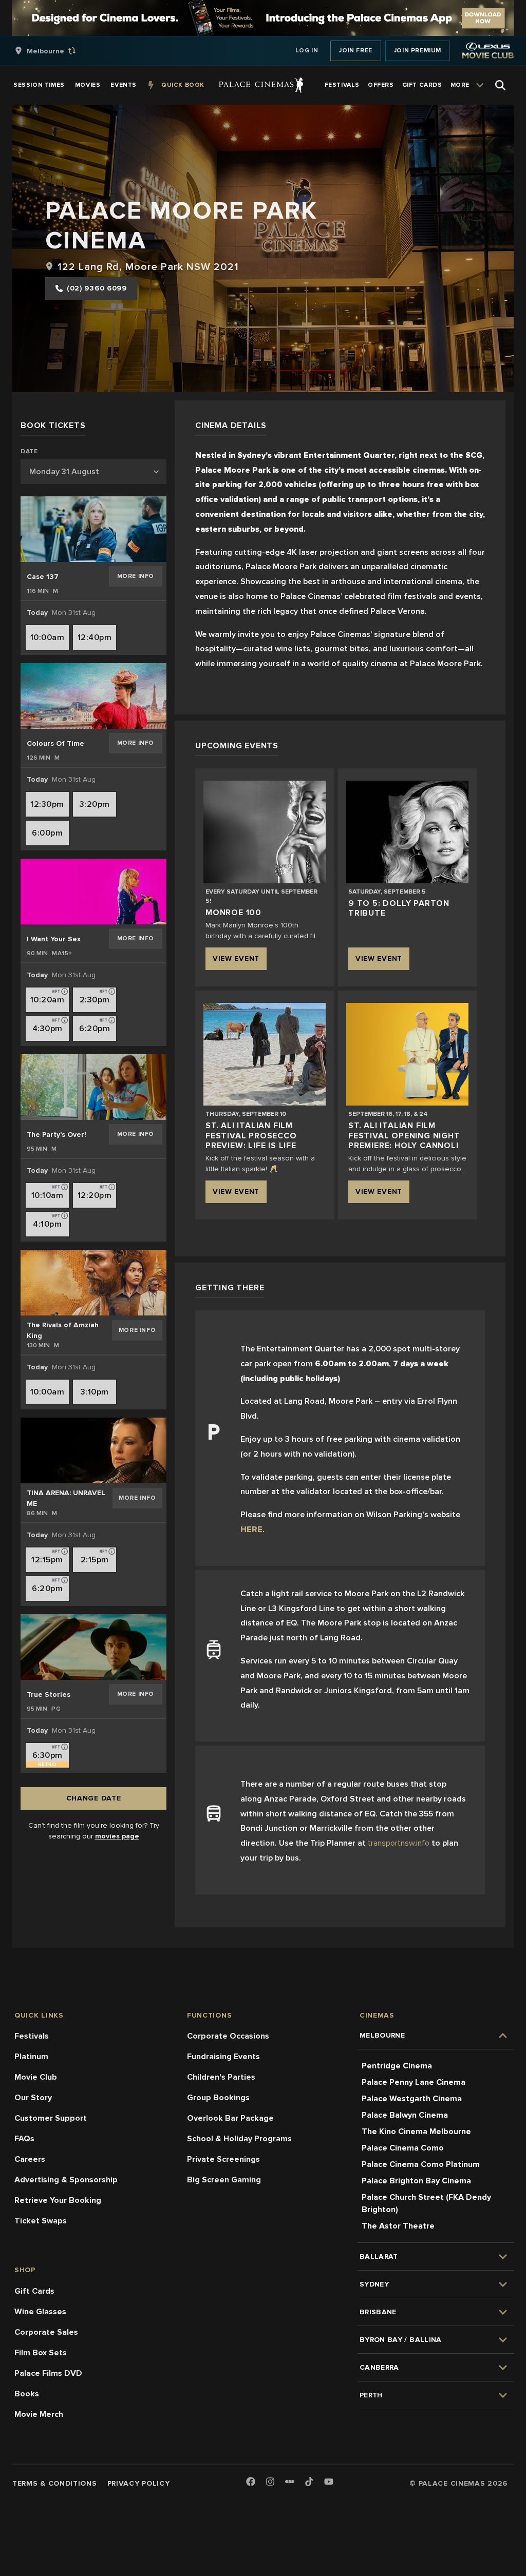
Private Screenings (223, 2159)
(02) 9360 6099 (97, 288)
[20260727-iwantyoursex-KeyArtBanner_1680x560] (93, 892)
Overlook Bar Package (230, 2118)
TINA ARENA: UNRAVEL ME (66, 1498)
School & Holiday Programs (239, 2139)
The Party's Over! (57, 1135)
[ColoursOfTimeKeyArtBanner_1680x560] (93, 696)
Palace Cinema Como (403, 2148)
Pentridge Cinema (397, 2066)
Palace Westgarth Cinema (412, 2099)
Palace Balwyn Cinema (405, 2115)
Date (29, 452)
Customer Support (51, 2118)
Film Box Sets (41, 2353)
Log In (307, 51)
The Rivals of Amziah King (63, 1330)
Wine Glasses (40, 2312)
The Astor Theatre (398, 2226)
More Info (136, 576)
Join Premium (418, 51)
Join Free (355, 51)
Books (27, 2394)
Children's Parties (221, 2077)
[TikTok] (309, 2482)
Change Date (94, 1798)
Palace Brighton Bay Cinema (416, 2181)
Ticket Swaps (41, 2221)
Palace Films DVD (48, 2373)
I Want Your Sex (54, 939)
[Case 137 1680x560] (93, 529)
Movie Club (36, 2077)
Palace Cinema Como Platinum (421, 2164)
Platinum (31, 2057)
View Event (236, 958)
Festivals (32, 2036)
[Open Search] (500, 85)
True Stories (49, 1694)
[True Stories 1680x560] (93, 1647)
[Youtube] (329, 2482)
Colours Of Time (55, 743)
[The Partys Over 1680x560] (93, 1087)
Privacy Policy (139, 2483)
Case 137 (43, 577)
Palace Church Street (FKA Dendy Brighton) (426, 2203)
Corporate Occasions (228, 2036)
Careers (30, 2159)
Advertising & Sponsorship (66, 2180)
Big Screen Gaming (224, 2180)
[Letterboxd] (290, 2482)
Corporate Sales (46, 2332)
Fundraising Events (223, 2057)
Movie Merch (39, 2414)
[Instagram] (270, 2482)
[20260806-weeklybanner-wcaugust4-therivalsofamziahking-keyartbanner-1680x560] (93, 1283)
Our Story (33, 2098)
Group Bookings (218, 2098)
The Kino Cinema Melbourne (416, 2132)
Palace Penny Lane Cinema (414, 2082)
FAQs (24, 2139)
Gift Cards (34, 2291)
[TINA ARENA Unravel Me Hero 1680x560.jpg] (93, 1450)
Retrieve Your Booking (58, 2200)
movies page (117, 1836)
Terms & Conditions (55, 2483)
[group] (56, 51)
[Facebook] (251, 2482)
